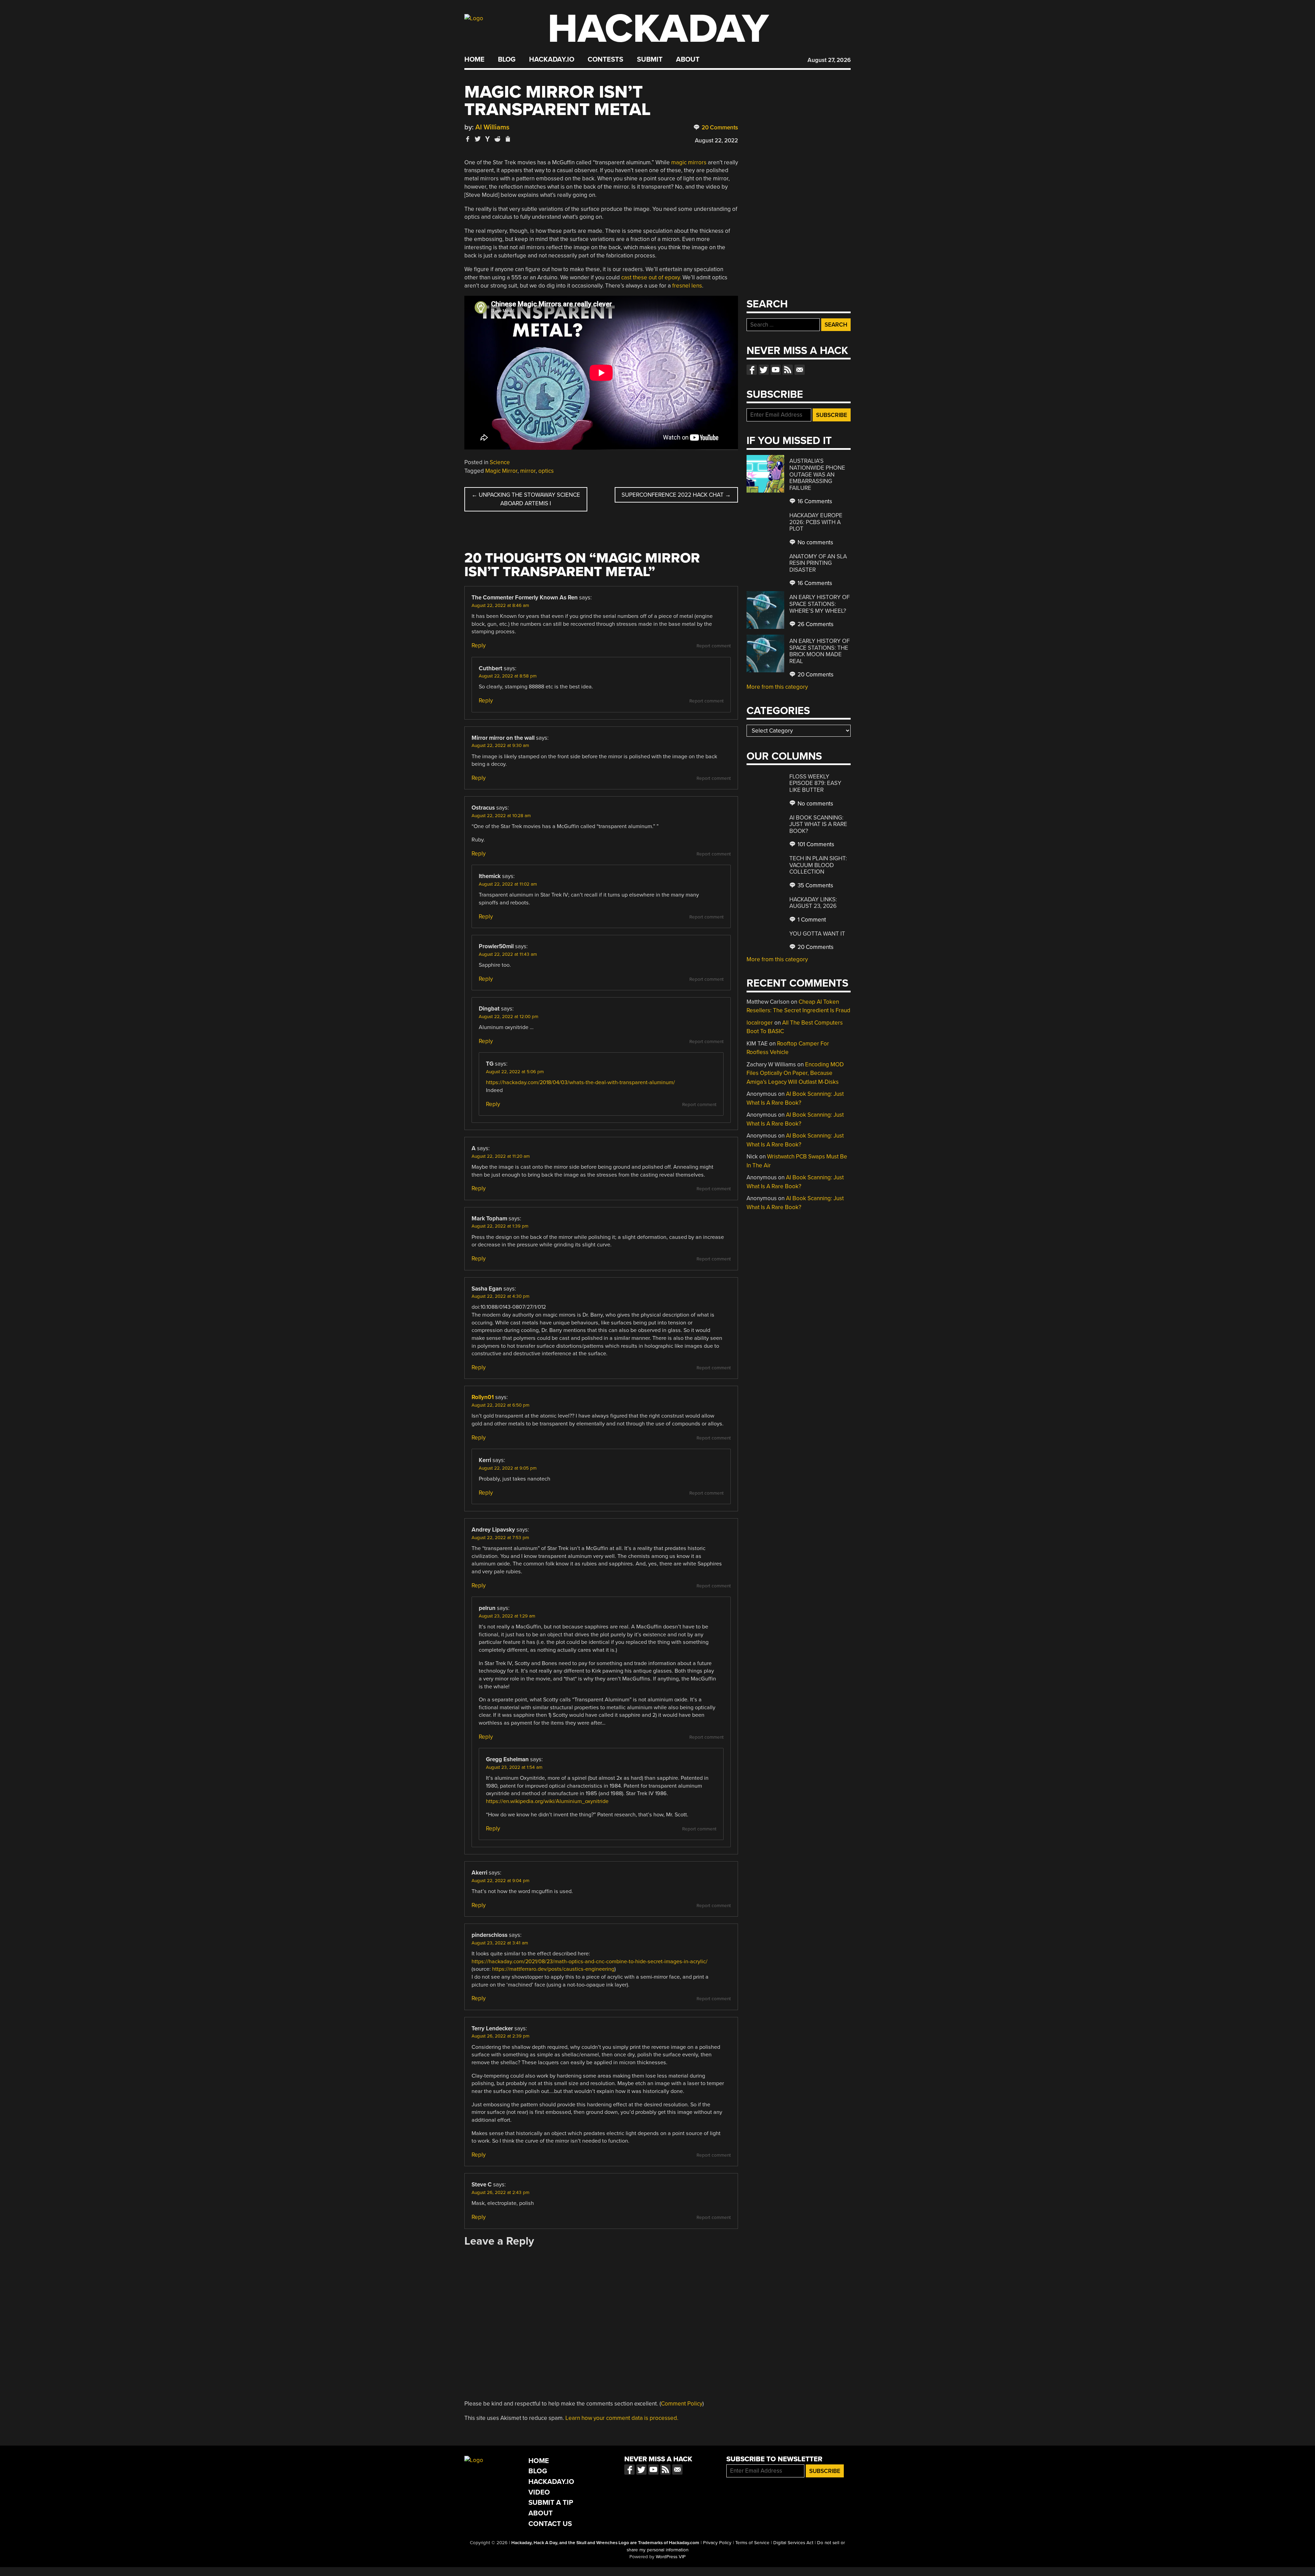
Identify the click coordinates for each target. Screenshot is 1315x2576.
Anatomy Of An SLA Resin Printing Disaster (818, 563)
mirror (528, 471)
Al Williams (492, 127)
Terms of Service (752, 2543)
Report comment (714, 646)
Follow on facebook (752, 370)
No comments (815, 542)
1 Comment (811, 920)
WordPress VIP (671, 2557)
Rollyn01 (483, 1397)
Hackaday (658, 29)
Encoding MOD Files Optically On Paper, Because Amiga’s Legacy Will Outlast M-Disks (795, 1073)
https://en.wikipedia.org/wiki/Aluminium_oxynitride (547, 1801)
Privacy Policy (717, 2543)
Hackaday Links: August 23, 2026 (813, 903)
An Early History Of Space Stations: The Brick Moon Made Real (819, 651)
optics (546, 471)
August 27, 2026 (829, 60)
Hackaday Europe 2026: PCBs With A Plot (816, 522)
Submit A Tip (551, 2503)
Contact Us (550, 2524)
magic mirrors (689, 162)
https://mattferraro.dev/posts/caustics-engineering (553, 1969)
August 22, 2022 (716, 141)
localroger (760, 1023)
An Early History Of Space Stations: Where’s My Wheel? (819, 604)
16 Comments (814, 501)
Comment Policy (682, 2404)
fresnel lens (687, 286)
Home (474, 60)
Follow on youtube (776, 370)
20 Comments (719, 128)
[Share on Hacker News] (488, 139)
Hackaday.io (552, 60)
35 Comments (815, 885)
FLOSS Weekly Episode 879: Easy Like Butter (815, 783)
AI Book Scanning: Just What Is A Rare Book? (818, 824)
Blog (507, 60)
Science (500, 462)
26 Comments (815, 624)
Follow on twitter (764, 370)
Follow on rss (788, 370)
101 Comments (815, 844)
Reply (479, 645)
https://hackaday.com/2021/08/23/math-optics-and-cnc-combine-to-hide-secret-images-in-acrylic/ (590, 1962)
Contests (605, 60)
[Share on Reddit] (498, 139)
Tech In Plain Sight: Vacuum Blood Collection (818, 865)
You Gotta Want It (817, 934)
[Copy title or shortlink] (508, 139)
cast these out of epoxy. (651, 277)
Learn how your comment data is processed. (622, 2418)
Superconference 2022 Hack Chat (676, 495)
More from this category (777, 687)
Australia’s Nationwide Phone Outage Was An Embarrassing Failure (817, 474)
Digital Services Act (793, 2543)
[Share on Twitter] (478, 139)
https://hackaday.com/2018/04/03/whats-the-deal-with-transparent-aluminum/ (580, 1082)
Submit (650, 60)
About (688, 60)
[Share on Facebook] (468, 139)
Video (539, 2492)
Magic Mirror (501, 471)
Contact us (800, 370)
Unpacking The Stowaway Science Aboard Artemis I (526, 499)
